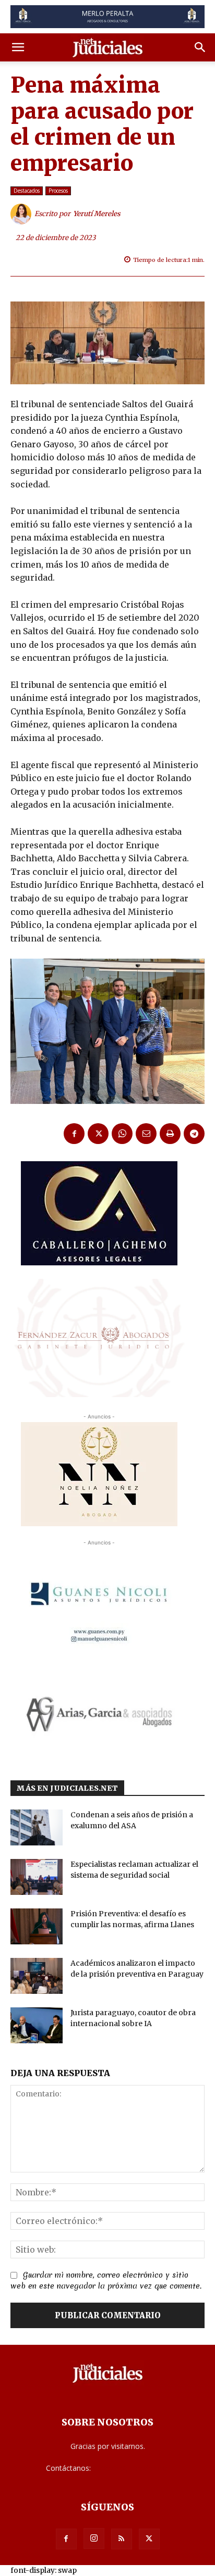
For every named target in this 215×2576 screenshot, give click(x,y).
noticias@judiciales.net (131, 2468)
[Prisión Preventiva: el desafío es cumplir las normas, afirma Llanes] (37, 1926)
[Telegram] (194, 1134)
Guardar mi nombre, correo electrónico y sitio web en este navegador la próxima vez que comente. (106, 2281)
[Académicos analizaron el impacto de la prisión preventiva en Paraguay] (37, 1976)
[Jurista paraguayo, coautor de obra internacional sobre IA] (37, 2025)
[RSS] (122, 2539)
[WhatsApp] (122, 1134)
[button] (18, 47)
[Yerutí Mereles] (22, 214)
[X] (98, 1134)
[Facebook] (74, 1134)
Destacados (27, 191)
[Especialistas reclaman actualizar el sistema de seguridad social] (37, 1877)
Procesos (58, 191)
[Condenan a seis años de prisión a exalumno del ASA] (37, 1827)
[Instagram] (94, 2539)
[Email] (146, 1134)
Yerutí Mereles (97, 214)
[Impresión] (170, 1134)
